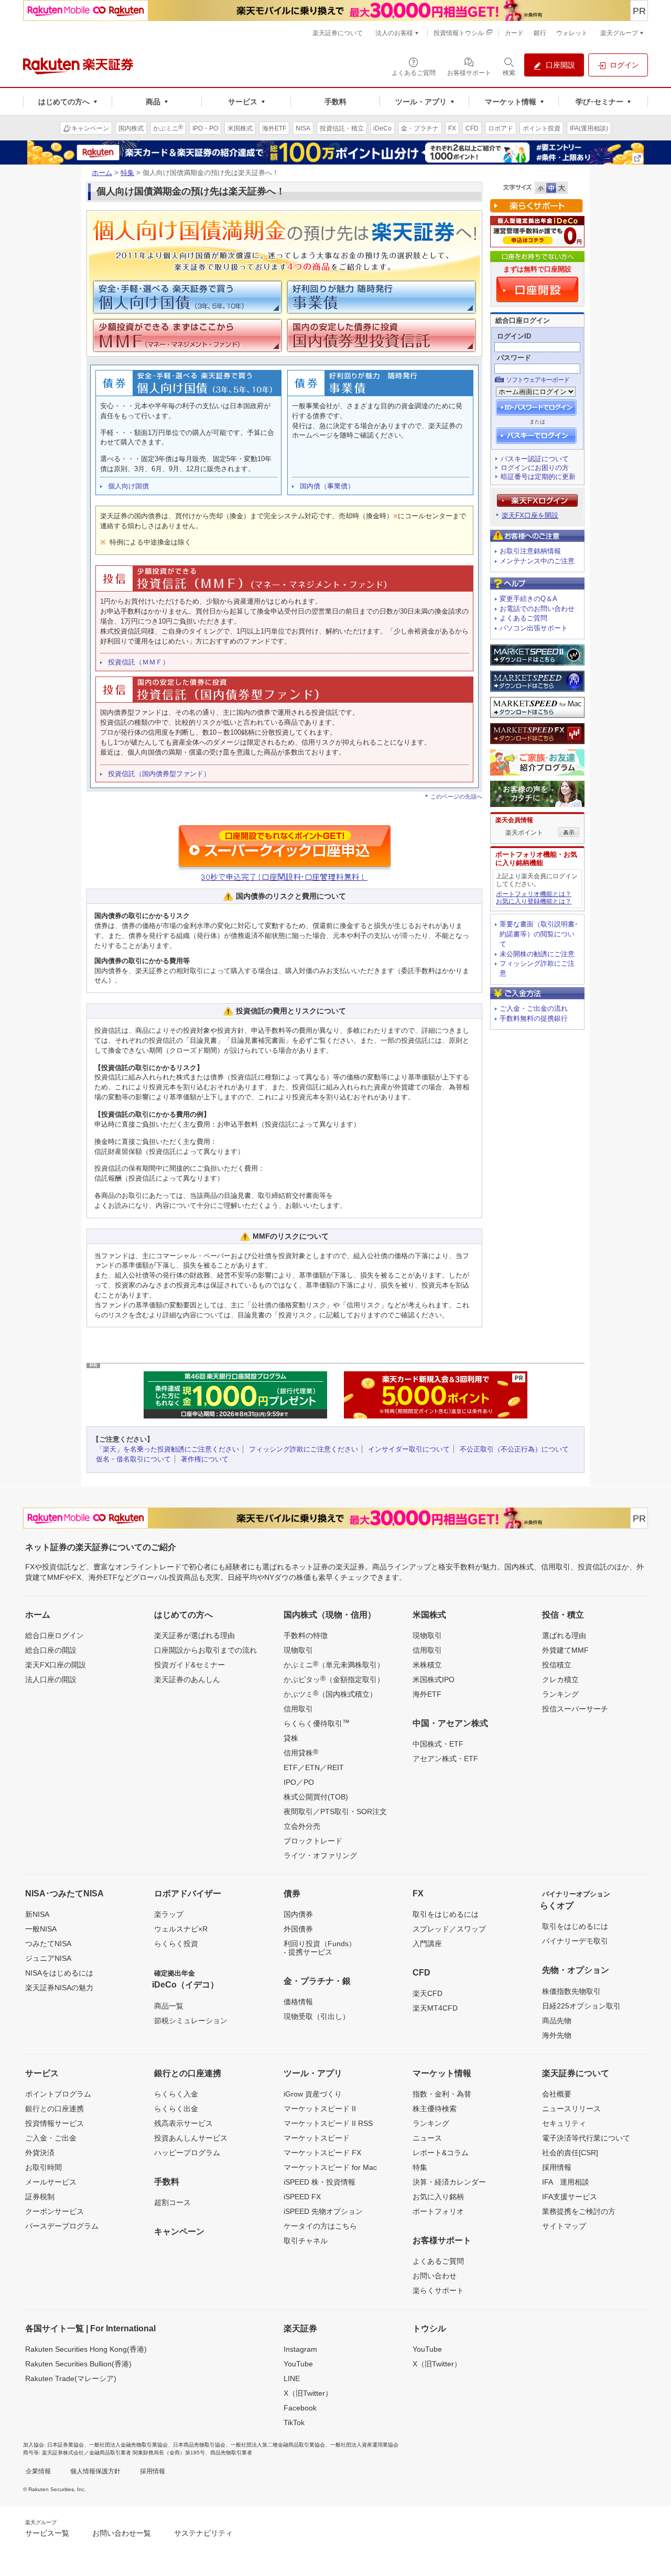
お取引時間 (44, 2167)
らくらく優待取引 (317, 1723)
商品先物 (557, 2021)
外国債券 (298, 1929)
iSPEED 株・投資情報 (320, 2182)
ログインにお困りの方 (535, 468)
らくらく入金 (176, 2094)
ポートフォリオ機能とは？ (534, 894)
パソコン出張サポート (534, 628)
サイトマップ (564, 2226)
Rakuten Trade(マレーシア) (71, 2378)
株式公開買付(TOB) (316, 1797)
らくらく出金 (176, 2109)
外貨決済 (40, 2153)
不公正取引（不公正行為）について (514, 1449)
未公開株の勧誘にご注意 (537, 954)
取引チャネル (306, 2241)
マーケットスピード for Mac (330, 2167)
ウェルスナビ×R (181, 1929)
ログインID (514, 336)
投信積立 (557, 1665)
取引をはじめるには (446, 1914)
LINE (292, 2378)
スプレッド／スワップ (449, 1929)
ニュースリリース (571, 2109)
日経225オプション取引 (581, 2006)
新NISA (37, 1914)
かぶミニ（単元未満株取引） (334, 1664)
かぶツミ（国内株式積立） (330, 1694)
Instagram (300, 2349)
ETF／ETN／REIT (314, 1767)
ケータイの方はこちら (320, 2226)
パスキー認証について (535, 459)
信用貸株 (301, 1752)
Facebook (300, 2408)
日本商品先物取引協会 (199, 2445)
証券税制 (40, 2197)
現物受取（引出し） (317, 2016)
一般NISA (41, 1929)
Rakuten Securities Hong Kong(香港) (86, 2349)
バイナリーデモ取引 (575, 1941)
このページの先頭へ (456, 796)
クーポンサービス (55, 2211)
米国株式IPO (434, 1679)
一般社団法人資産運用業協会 (364, 2445)
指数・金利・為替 (442, 2094)
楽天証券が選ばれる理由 (194, 1635)
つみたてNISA (48, 1944)
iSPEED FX (302, 2197)
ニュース (427, 2138)
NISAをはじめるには (59, 1973)
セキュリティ (564, 2123)
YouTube (298, 2364)
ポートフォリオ (438, 2211)
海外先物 (557, 2035)
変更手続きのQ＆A (528, 599)
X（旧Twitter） (308, 2393)
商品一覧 (169, 2006)
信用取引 (298, 1709)
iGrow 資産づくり (313, 2094)
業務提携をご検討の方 (579, 2211)
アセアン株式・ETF (445, 1759)
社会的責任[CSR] (570, 2153)
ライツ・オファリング (320, 1855)
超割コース (172, 2202)
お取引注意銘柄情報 (530, 551)
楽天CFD (428, 1993)
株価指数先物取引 (571, 1991)
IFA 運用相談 (566, 2182)
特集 (127, 173)
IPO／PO (299, 1782)
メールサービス (51, 2182)
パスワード (514, 358)
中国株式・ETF (438, 1744)
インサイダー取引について (409, 1449)
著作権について (205, 1459)
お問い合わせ (435, 2276)
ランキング (560, 1694)
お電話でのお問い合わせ (537, 609)
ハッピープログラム (187, 2153)
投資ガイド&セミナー (190, 1665)
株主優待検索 (435, 2109)
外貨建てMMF (565, 1650)
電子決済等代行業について (586, 2138)
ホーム (102, 173)
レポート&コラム (441, 2153)
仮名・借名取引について (133, 1459)
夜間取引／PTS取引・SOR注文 (335, 1811)
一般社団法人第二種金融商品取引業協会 (278, 2445)
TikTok (294, 2422)
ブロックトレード (313, 1841)
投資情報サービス (55, 2123)
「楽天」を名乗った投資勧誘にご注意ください (167, 1449)
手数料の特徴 (306, 1635)
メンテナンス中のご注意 (537, 561)
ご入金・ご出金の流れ (534, 1008)
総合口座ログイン (55, 1635)
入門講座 (427, 1944)
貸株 (291, 1738)
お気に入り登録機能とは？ (534, 901)
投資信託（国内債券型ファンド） (159, 774)
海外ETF (427, 1694)
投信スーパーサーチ (575, 1709)
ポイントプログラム (58, 2094)
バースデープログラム (62, 2226)
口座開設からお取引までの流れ (205, 1650)
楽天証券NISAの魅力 (59, 1988)
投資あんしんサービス (191, 2138)
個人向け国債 (128, 486)
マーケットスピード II (320, 2109)
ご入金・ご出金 (51, 2138)
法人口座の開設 (51, 1679)
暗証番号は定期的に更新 (538, 477)
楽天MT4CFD (435, 2008)
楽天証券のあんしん (187, 1679)
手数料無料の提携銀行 (534, 1018)
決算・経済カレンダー (449, 2182)
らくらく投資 (176, 1944)
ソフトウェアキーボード (538, 380)
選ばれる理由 (564, 1635)
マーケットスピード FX (322, 2153)
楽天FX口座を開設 (530, 515)
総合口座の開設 (51, 1650)
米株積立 (427, 1665)
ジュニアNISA (48, 1958)
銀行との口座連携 (55, 2109)
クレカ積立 (560, 1679)
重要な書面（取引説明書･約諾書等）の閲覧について (539, 934)
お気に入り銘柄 (438, 2197)
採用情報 (557, 2167)
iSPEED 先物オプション (323, 2211)
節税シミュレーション (191, 2021)
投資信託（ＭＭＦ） (139, 662)
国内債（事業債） (327, 486)
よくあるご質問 (523, 618)
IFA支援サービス (570, 2197)
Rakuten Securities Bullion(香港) (78, 2364)
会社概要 (557, 2094)
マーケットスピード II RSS (328, 2123)
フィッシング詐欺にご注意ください (304, 1449)
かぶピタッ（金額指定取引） (334, 1679)
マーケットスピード (317, 2138)
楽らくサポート (438, 2290)
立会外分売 (302, 1826)
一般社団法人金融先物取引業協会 (128, 2445)
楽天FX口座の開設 (56, 1665)
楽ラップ (169, 1914)
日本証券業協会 (66, 2445)
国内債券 (298, 1914)
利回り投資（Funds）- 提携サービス (320, 1948)
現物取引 (298, 1650)
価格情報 (298, 2002)
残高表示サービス (183, 2123)
